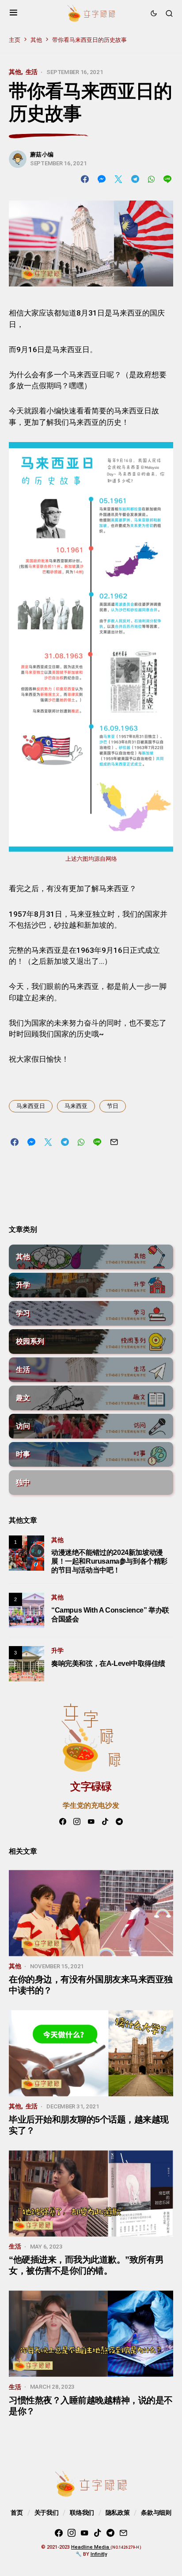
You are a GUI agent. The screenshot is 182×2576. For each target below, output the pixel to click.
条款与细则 (156, 2513)
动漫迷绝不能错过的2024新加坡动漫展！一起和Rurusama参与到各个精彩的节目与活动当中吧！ (109, 1561)
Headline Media (91, 2547)
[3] (27, 1663)
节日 (113, 1106)
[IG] (77, 1821)
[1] (27, 1552)
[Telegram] (119, 1821)
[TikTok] (105, 1821)
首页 (17, 2513)
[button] (13, 13)
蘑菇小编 (42, 154)
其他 (36, 40)
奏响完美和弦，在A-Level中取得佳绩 (108, 1663)
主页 (15, 40)
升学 (57, 1651)
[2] (27, 1610)
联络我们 (82, 2513)
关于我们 (47, 2513)
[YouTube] (91, 1821)
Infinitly (99, 2554)
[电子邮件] (123, 2533)
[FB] (63, 1821)
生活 (32, 72)
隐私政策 (118, 2513)
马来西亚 (76, 1106)
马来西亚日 (31, 1106)
